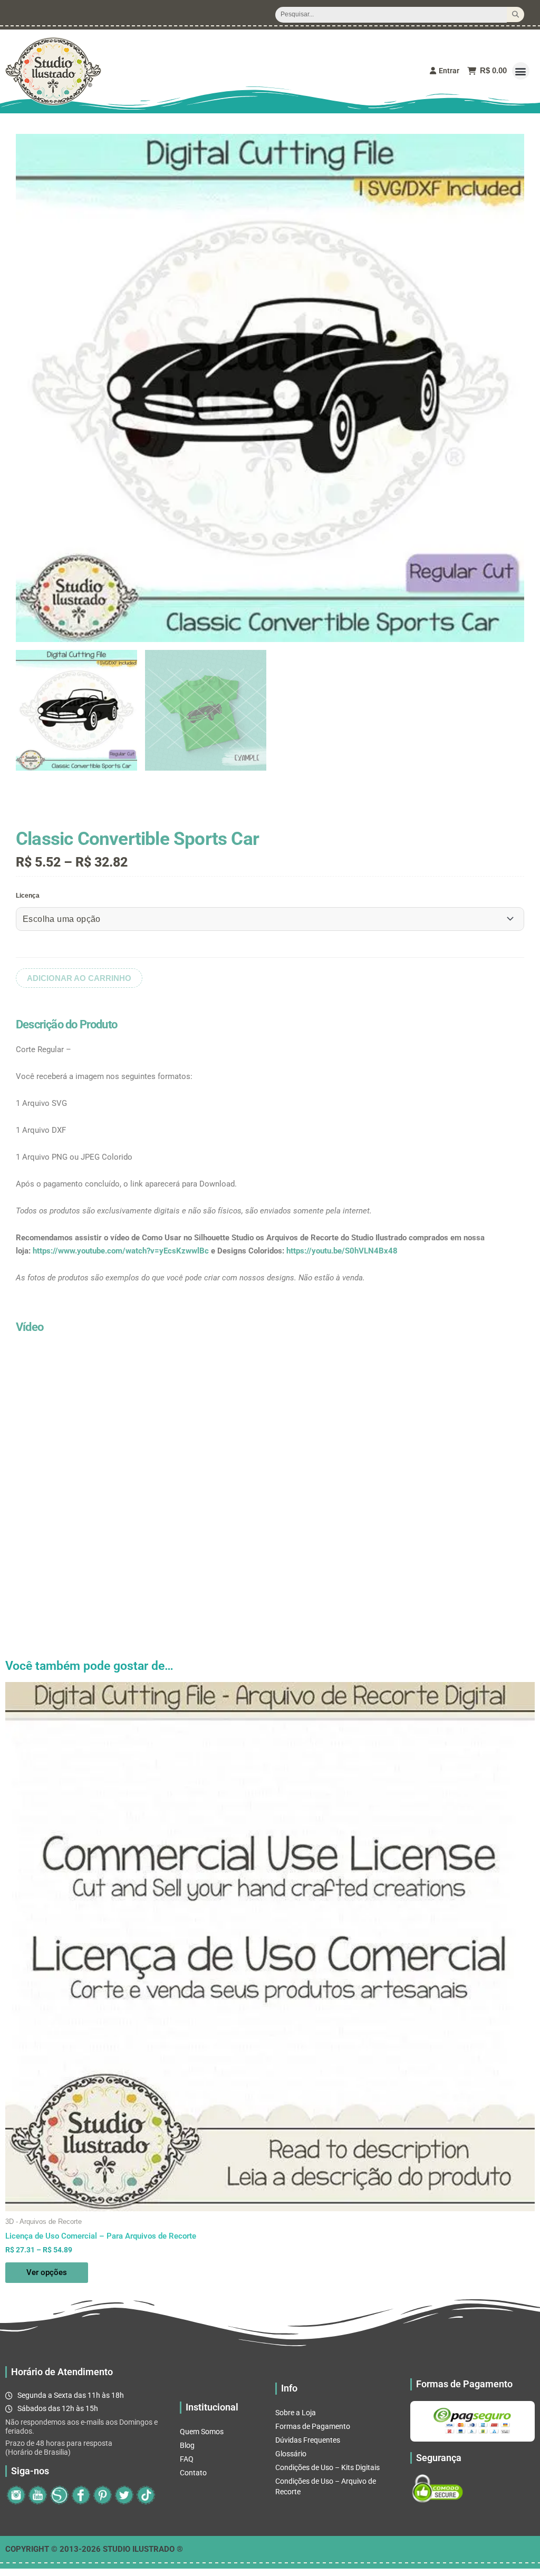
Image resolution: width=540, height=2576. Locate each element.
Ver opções (47, 2272)
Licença (28, 896)
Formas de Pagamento (313, 2426)
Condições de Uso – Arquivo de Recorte (326, 2486)
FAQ (187, 2459)
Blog (187, 2445)
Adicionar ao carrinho (79, 978)
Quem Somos (202, 2432)
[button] (521, 71)
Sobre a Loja (296, 2413)
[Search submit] (515, 14)
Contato (193, 2473)
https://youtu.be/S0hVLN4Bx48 (342, 1251)
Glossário (291, 2454)
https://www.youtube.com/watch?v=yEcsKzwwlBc (121, 1251)
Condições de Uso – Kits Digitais (327, 2467)
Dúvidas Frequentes (308, 2440)
